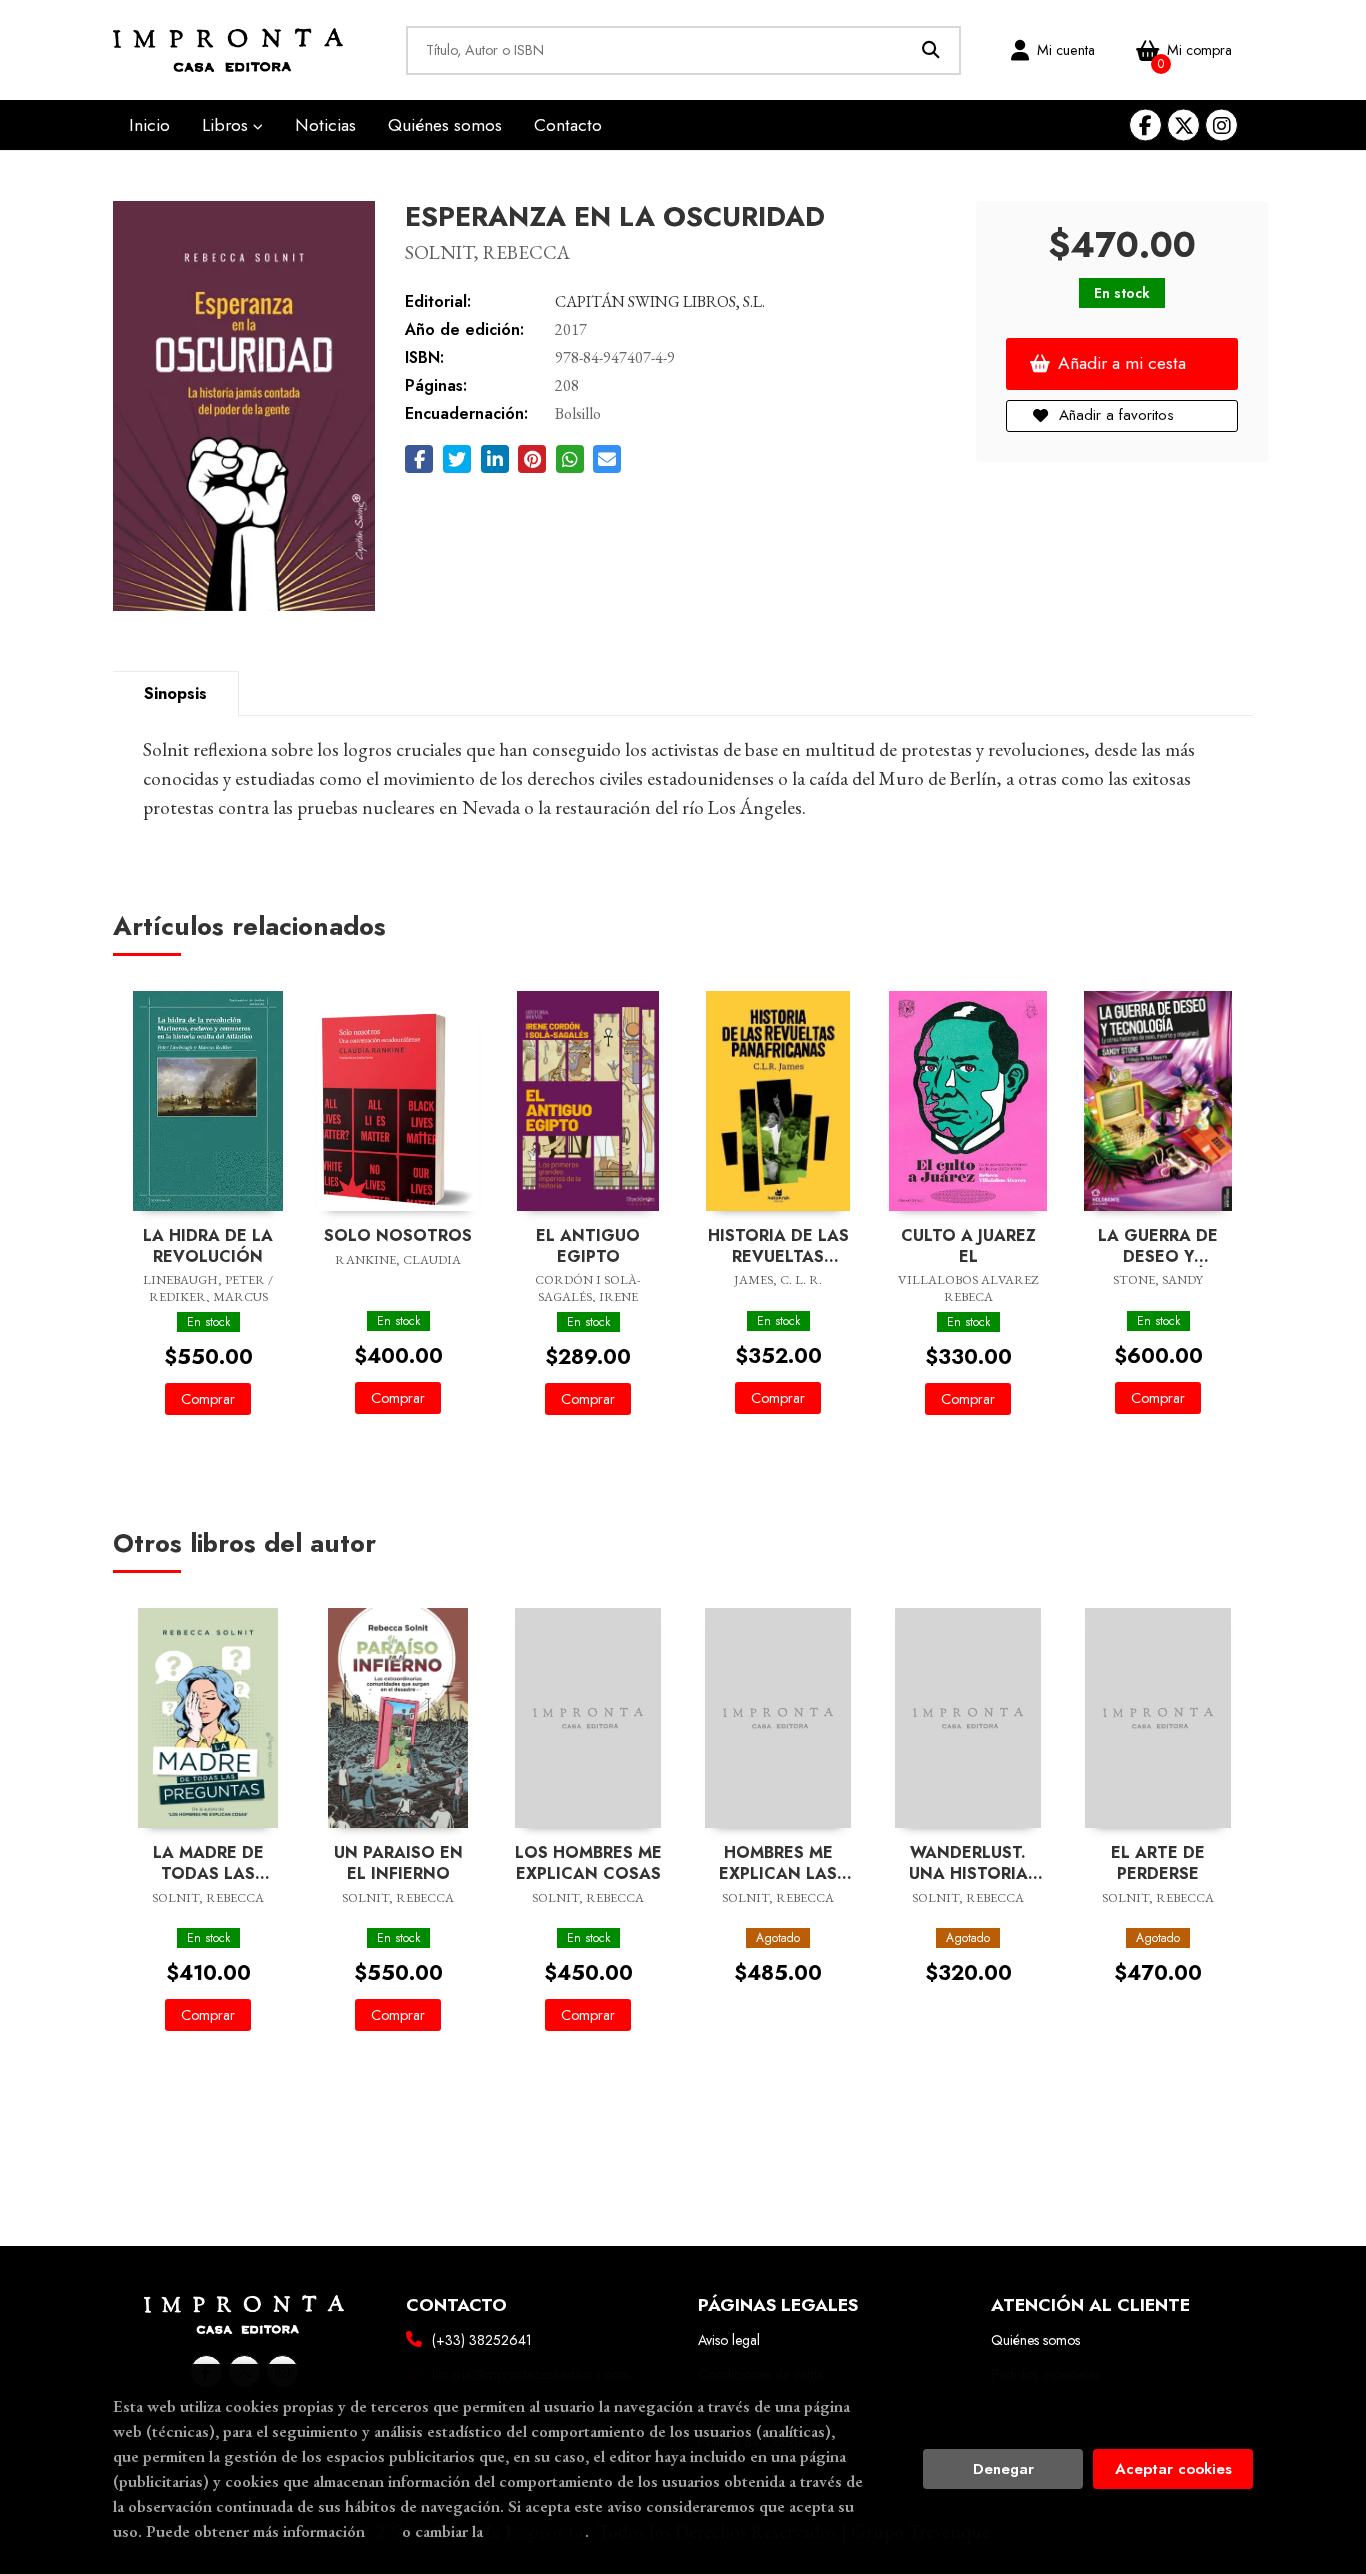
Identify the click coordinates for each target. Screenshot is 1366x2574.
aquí (383, 2531)
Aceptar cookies (1173, 2469)
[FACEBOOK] (1145, 125)
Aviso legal (729, 2340)
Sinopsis (175, 693)
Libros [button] (227, 125)
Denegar (1003, 2469)
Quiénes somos (1035, 2340)
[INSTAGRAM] (1221, 125)
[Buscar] (931, 50)
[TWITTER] (1183, 125)
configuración (536, 2531)
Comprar (208, 1399)
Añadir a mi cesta (1122, 363)
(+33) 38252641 (482, 2340)
